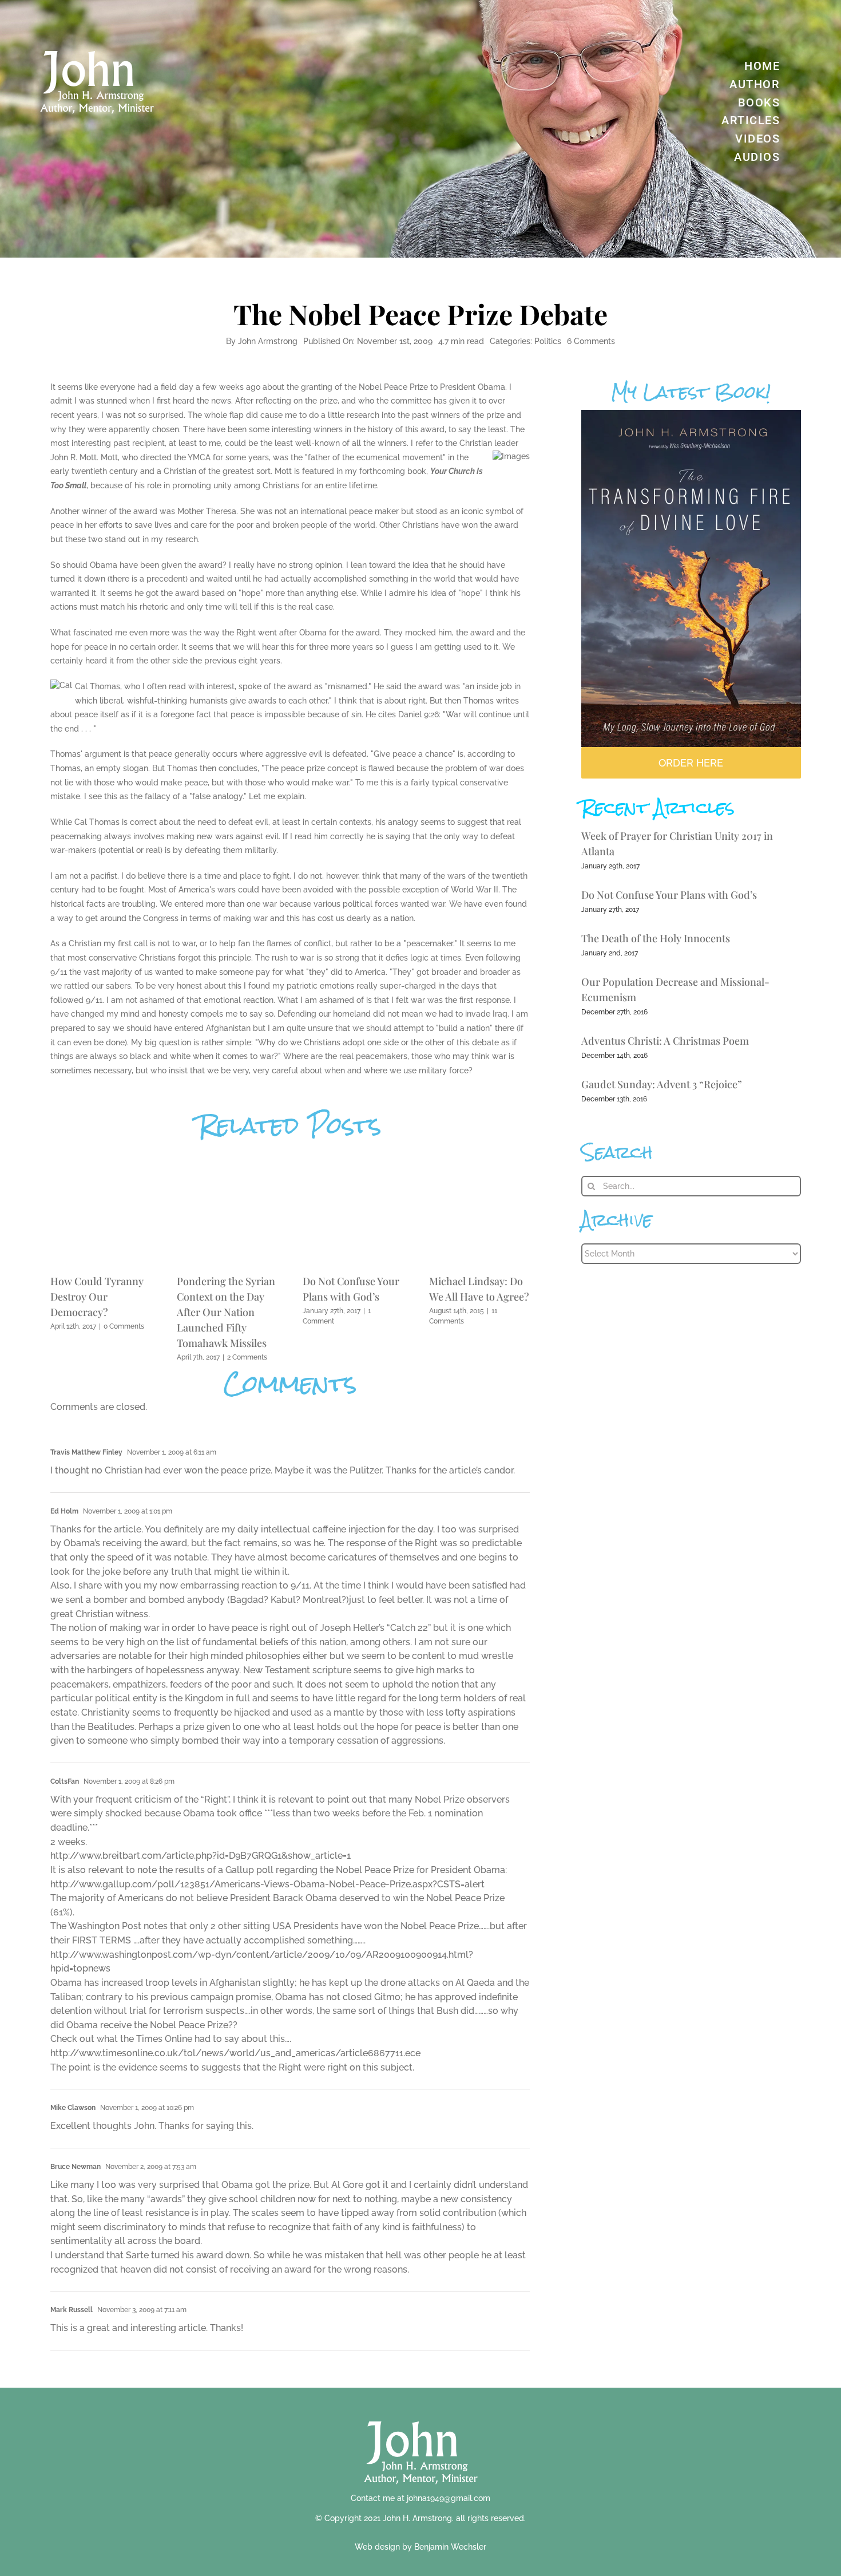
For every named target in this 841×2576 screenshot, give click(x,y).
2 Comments (247, 1357)
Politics (548, 341)
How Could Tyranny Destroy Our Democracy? (97, 1297)
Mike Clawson (73, 2108)
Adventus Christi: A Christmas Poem (665, 1041)
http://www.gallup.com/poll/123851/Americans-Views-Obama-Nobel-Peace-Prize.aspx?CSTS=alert (267, 1884)
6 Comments (591, 341)
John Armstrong (268, 341)
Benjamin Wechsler (450, 2547)
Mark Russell (72, 2310)
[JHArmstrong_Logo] (421, 2415)
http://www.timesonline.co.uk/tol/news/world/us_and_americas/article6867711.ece (235, 2053)
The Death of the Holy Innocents (656, 938)
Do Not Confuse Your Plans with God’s (669, 895)
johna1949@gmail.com (449, 2498)
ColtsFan (65, 1781)
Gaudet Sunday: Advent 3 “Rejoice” (662, 1084)
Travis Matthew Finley (86, 1452)
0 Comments (124, 1326)
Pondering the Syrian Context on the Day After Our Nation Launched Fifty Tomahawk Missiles (226, 1312)
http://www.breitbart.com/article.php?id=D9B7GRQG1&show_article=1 (201, 1856)
